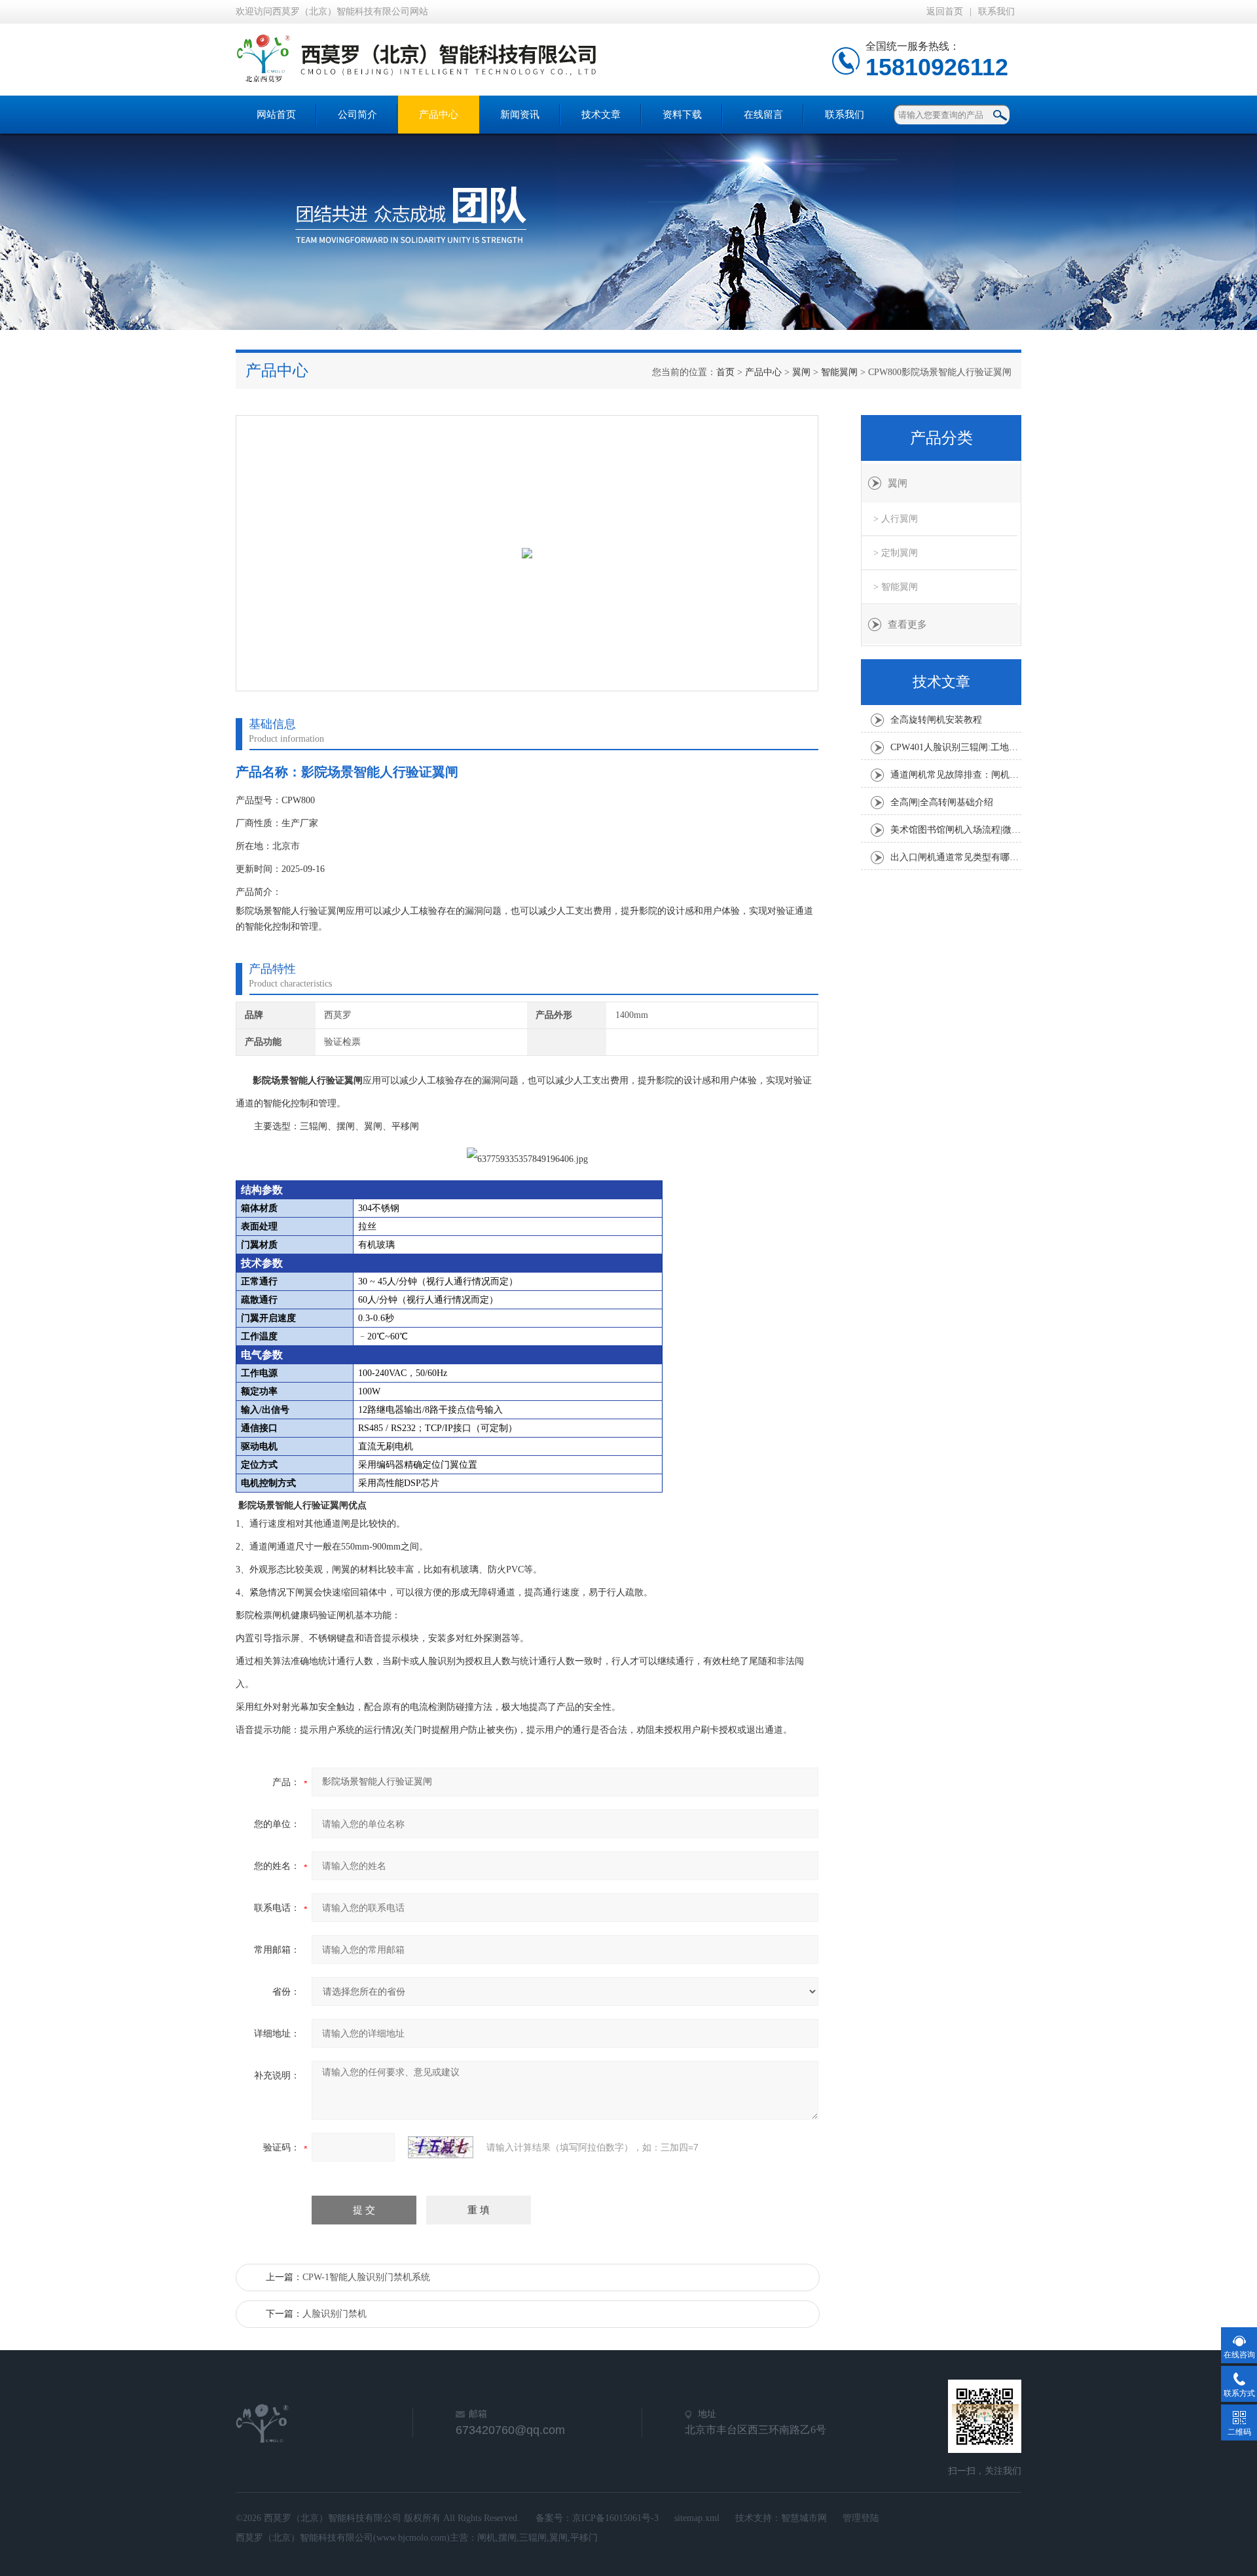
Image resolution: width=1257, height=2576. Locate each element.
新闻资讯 (520, 115)
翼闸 (801, 372)
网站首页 (276, 115)
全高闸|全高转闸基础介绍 (942, 802)
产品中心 (439, 115)
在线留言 (763, 115)
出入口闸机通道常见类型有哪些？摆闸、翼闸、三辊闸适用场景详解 (956, 857)
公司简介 (357, 115)
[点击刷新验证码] (441, 2147)
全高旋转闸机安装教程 (936, 720)
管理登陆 (861, 2518)
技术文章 (601, 115)
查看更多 (907, 625)
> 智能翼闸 (896, 587)
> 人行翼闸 (896, 519)
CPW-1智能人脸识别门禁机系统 (366, 2277)
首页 (725, 372)
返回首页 (945, 11)
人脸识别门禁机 (335, 2314)
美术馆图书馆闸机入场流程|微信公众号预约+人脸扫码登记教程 (956, 830)
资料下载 (682, 115)
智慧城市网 (804, 2518)
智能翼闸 (839, 372)
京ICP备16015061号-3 (615, 2518)
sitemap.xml (697, 2518)
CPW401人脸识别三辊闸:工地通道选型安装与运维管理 (956, 747)
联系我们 (996, 11)
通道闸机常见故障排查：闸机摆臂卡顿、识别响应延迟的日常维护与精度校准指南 (956, 775)
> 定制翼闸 (896, 553)
